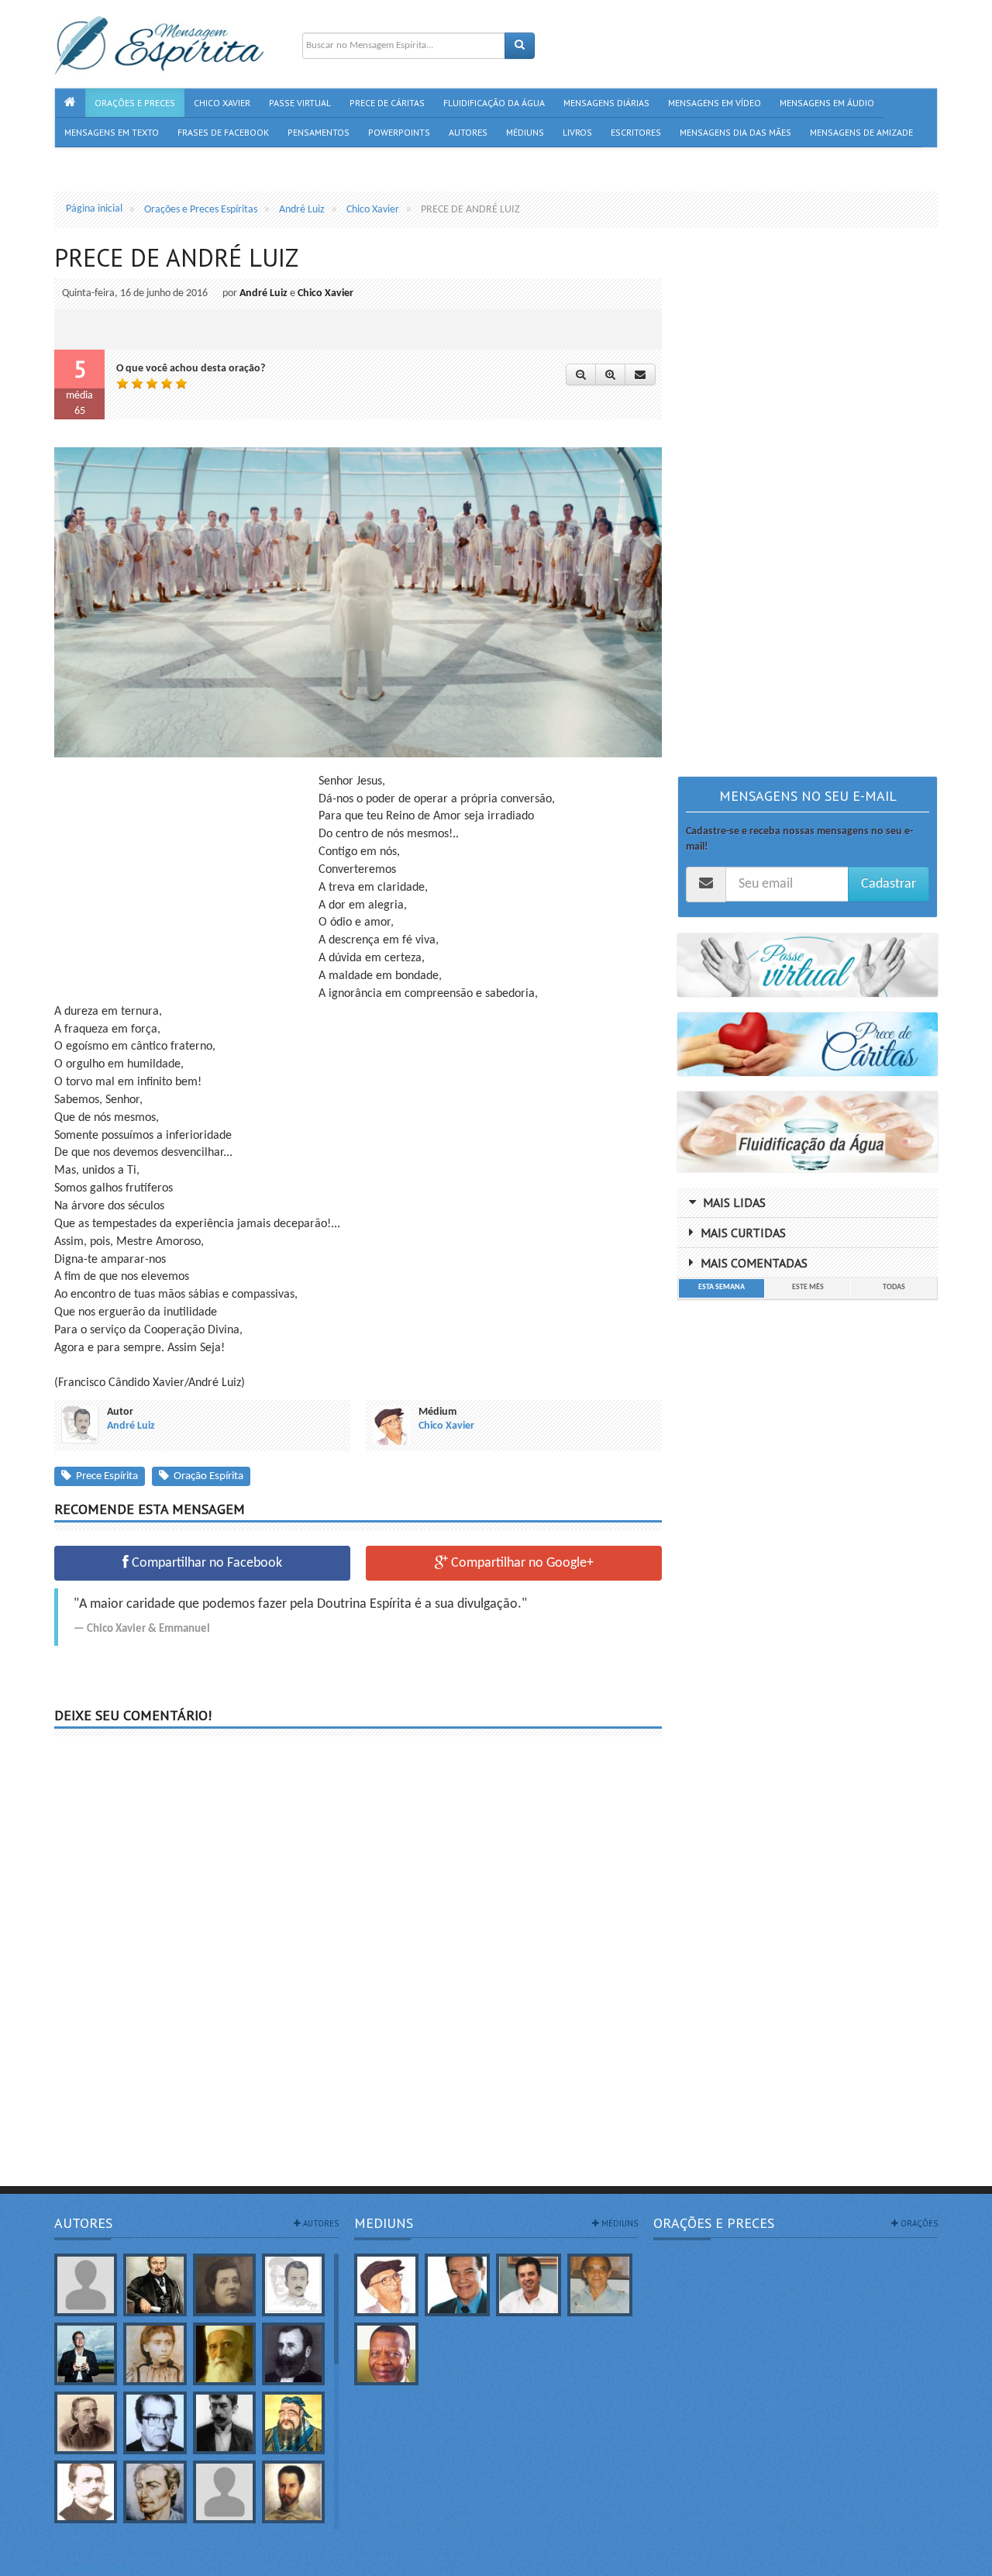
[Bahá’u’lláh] (224, 2354)
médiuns (618, 2223)
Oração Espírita (206, 1476)
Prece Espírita (105, 1476)
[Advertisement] (184, 881)
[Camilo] (86, 2423)
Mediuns (384, 2223)
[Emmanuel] (155, 2492)
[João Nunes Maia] (600, 2285)
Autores (83, 2223)
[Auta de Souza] (155, 2354)
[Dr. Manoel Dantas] (86, 2492)
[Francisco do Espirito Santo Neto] (529, 2285)
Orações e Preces (714, 2223)
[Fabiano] (224, 2492)
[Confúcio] (293, 2423)
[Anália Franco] (224, 2285)
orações (918, 2223)
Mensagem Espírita (96, 2568)
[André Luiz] (293, 2285)
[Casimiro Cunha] (224, 2423)
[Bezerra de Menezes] (293, 2354)
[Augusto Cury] (86, 2354)
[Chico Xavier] (387, 2285)
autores (320, 2223)
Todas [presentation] (894, 1287)
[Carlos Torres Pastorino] (155, 2423)
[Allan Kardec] (155, 2285)
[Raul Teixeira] (387, 2354)
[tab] (721, 1288)
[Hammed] (293, 2492)
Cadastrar (889, 884)
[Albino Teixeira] (86, 2285)
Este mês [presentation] (808, 1287)
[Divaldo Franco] (457, 2285)
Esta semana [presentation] (722, 1287)
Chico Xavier (325, 293)
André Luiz (263, 293)
